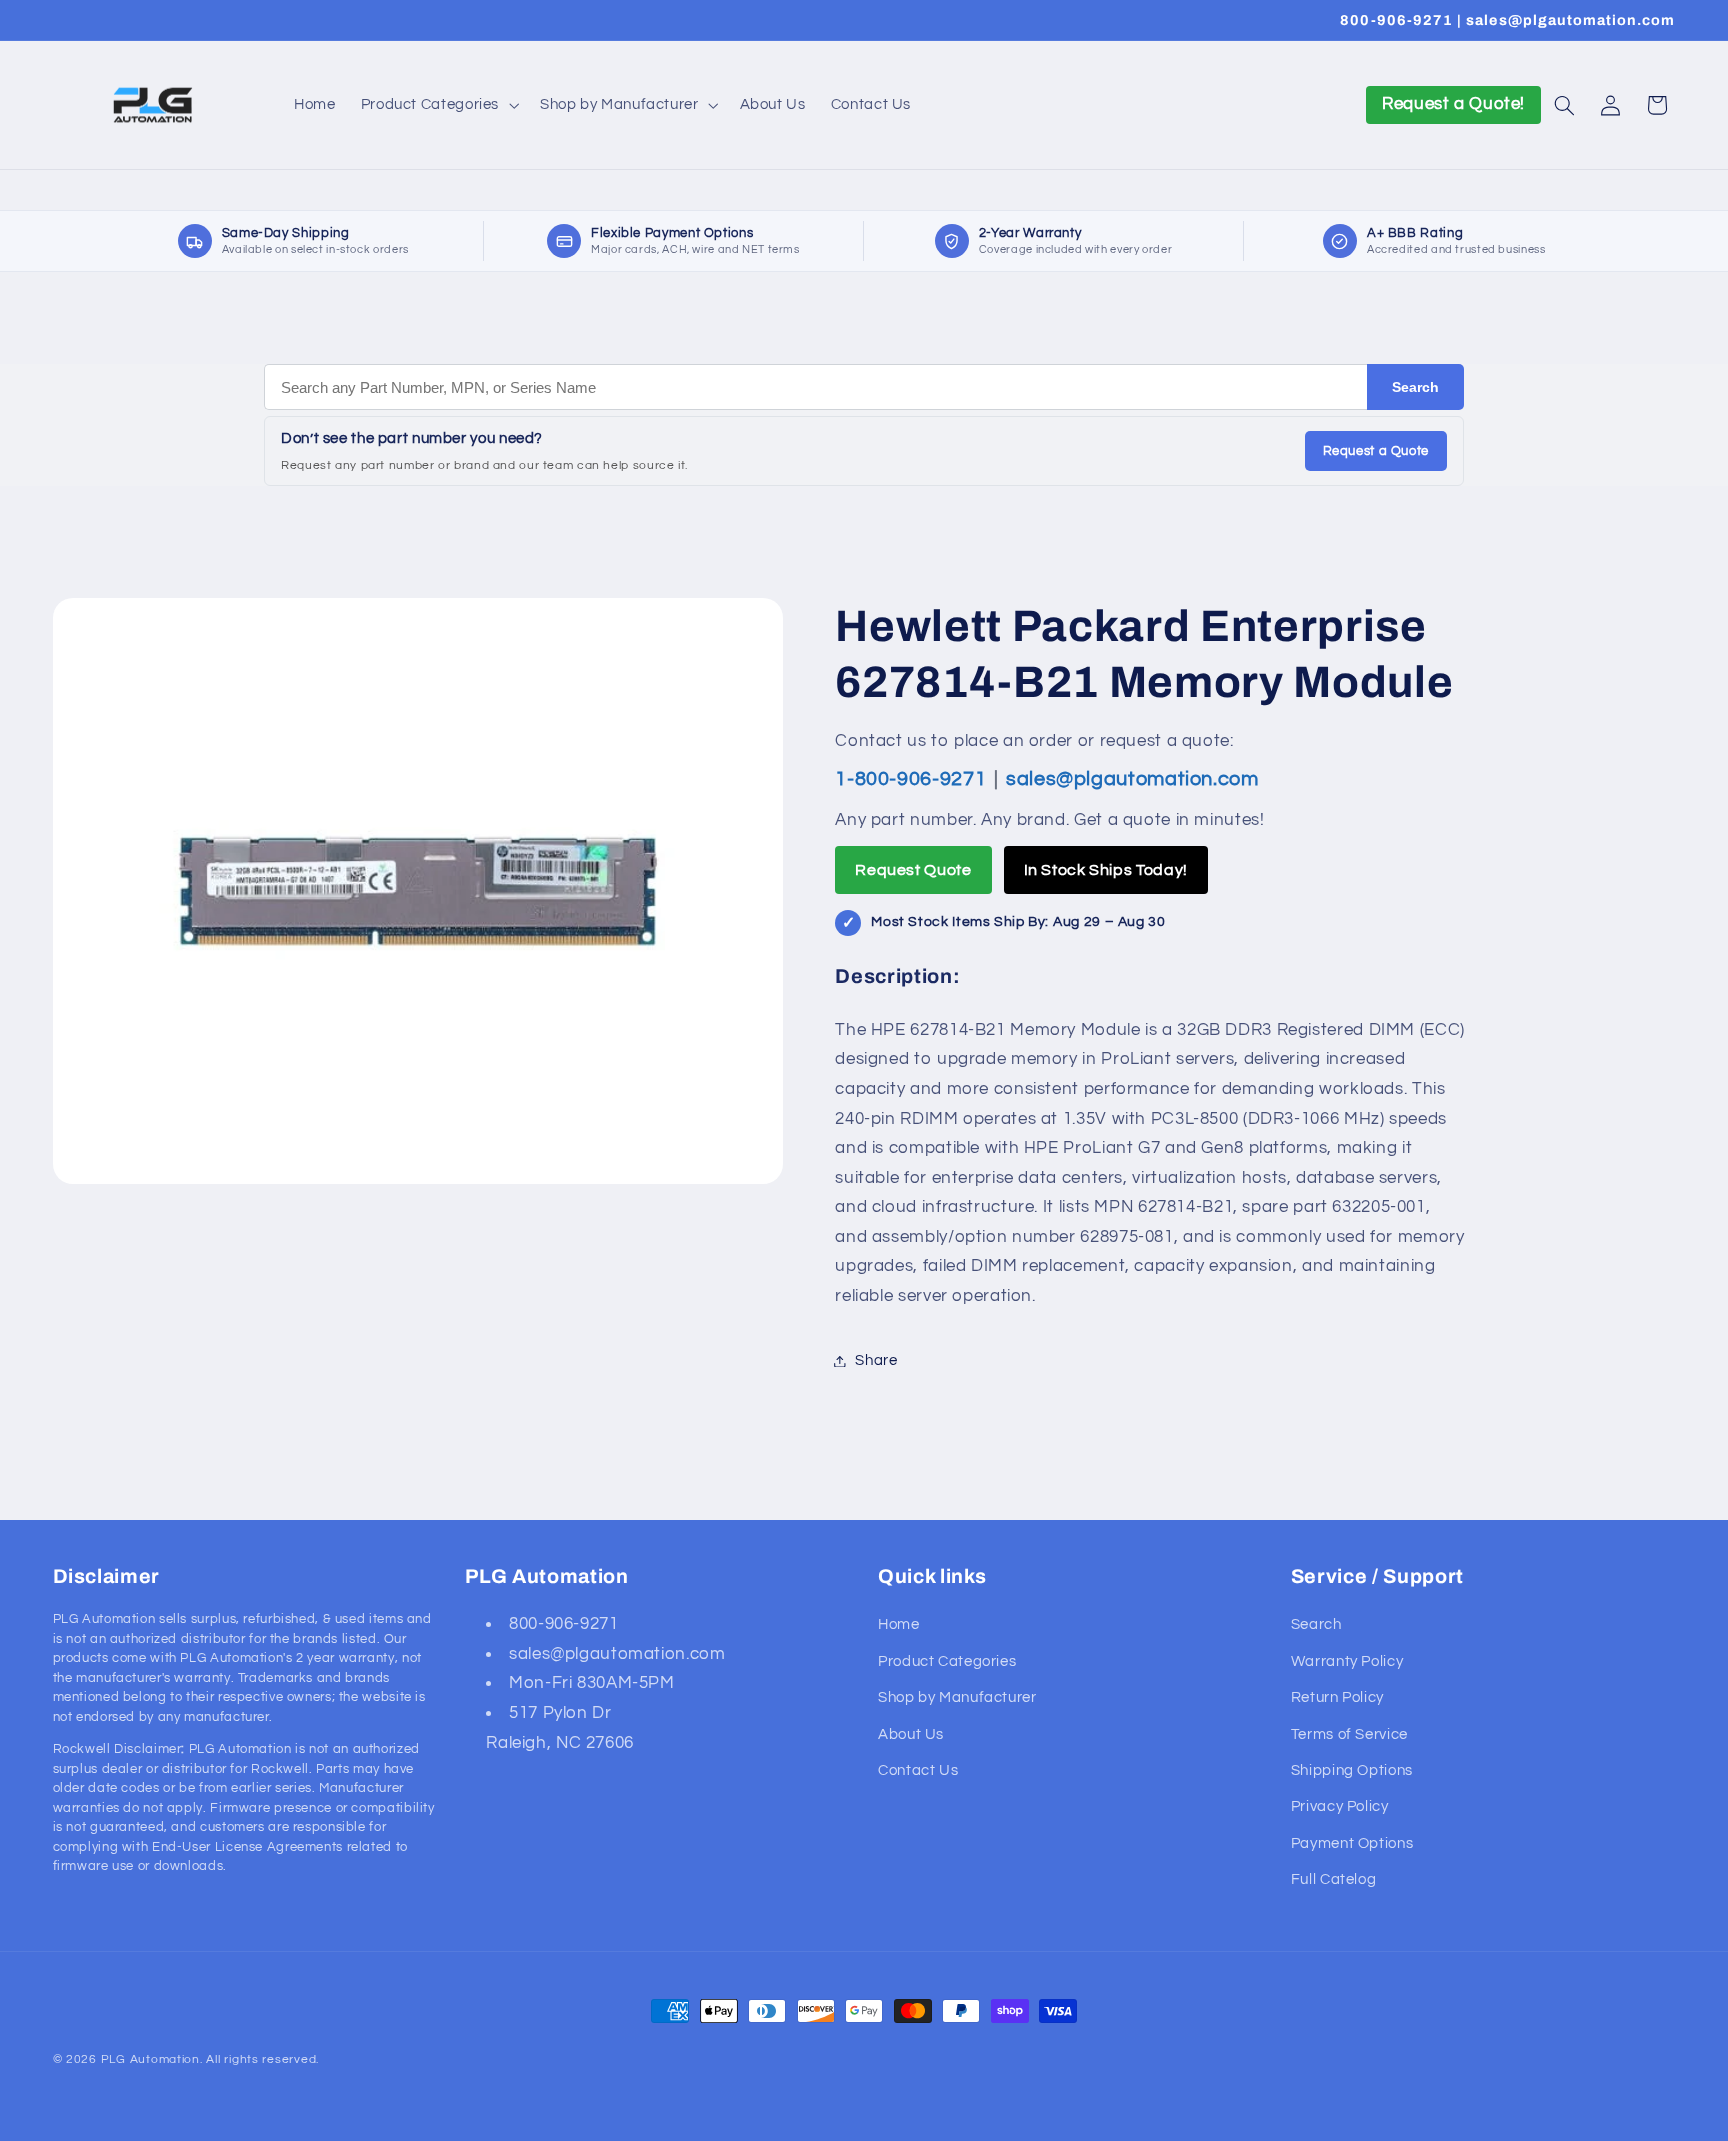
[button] (437, 105)
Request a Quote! (1453, 104)
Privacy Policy (1340, 1806)
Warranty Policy (1347, 1661)
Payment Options (1352, 1843)
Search (1415, 387)
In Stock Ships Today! (1106, 870)
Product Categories (947, 1661)
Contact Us (918, 1770)
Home (899, 1624)
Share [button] (876, 1360)
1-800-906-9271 (912, 779)
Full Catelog (1334, 1879)
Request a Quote (1376, 451)
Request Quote (913, 870)
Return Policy (1337, 1697)
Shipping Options (1352, 1770)
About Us (911, 1733)
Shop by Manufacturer (957, 1697)
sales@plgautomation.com (1132, 779)
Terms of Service (1349, 1733)
